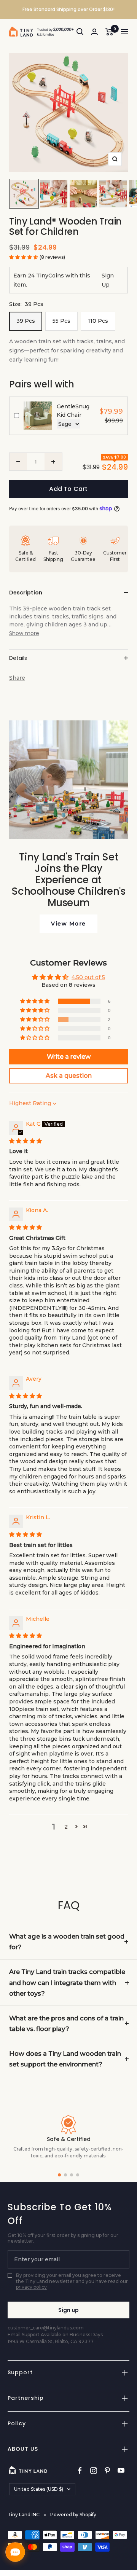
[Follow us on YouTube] (121, 2471)
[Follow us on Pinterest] (107, 2471)
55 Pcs (61, 321)
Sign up (68, 2310)
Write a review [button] (69, 1057)
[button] (24, 257)
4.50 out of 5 (88, 977)
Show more (24, 633)
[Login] (94, 32)
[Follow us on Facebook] (80, 2471)
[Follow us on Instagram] (94, 2471)
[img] (25, 1141)
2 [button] (66, 1827)
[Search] (80, 32)
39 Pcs (26, 321)
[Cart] (109, 32)
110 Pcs (98, 321)
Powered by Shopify (73, 2515)
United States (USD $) (39, 2489)
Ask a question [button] (69, 1076)
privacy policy (31, 2287)
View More (68, 924)
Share (17, 678)
